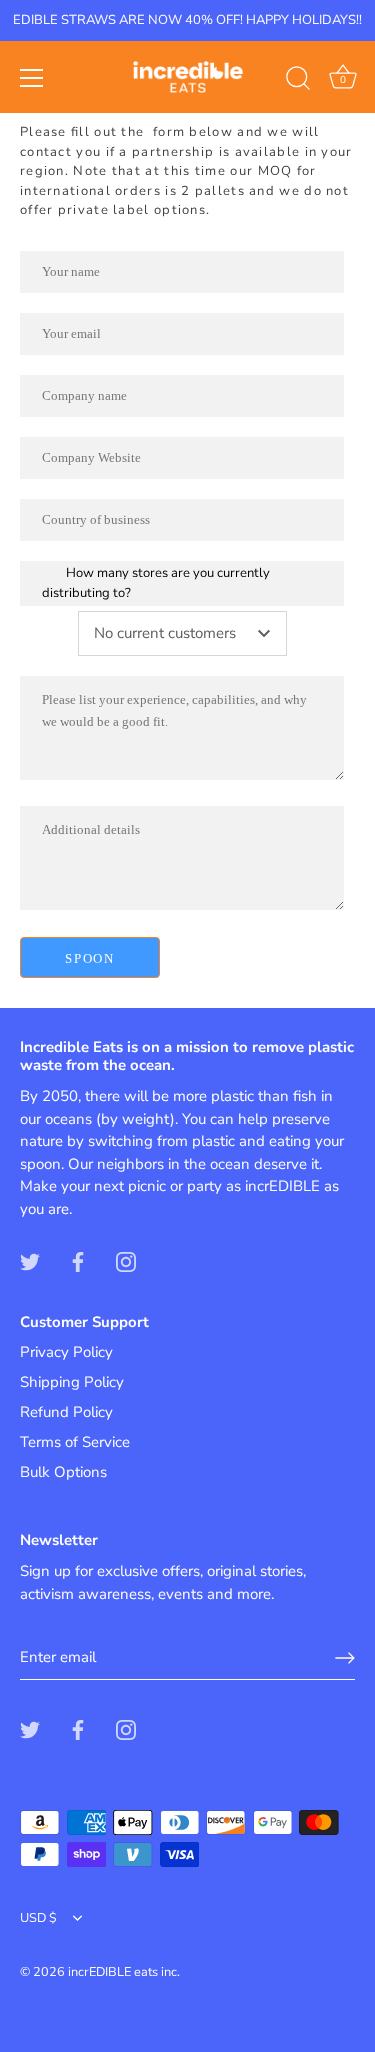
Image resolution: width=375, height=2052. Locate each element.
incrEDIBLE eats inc (122, 1972)
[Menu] (32, 78)
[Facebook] (78, 1261)
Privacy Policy (66, 1352)
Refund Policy (66, 1412)
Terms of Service (75, 1442)
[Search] (298, 81)
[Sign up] (345, 1658)
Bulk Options (63, 1472)
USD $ (38, 1919)
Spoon (89, 958)
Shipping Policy (72, 1382)
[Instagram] (126, 1261)
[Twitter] (30, 1261)
